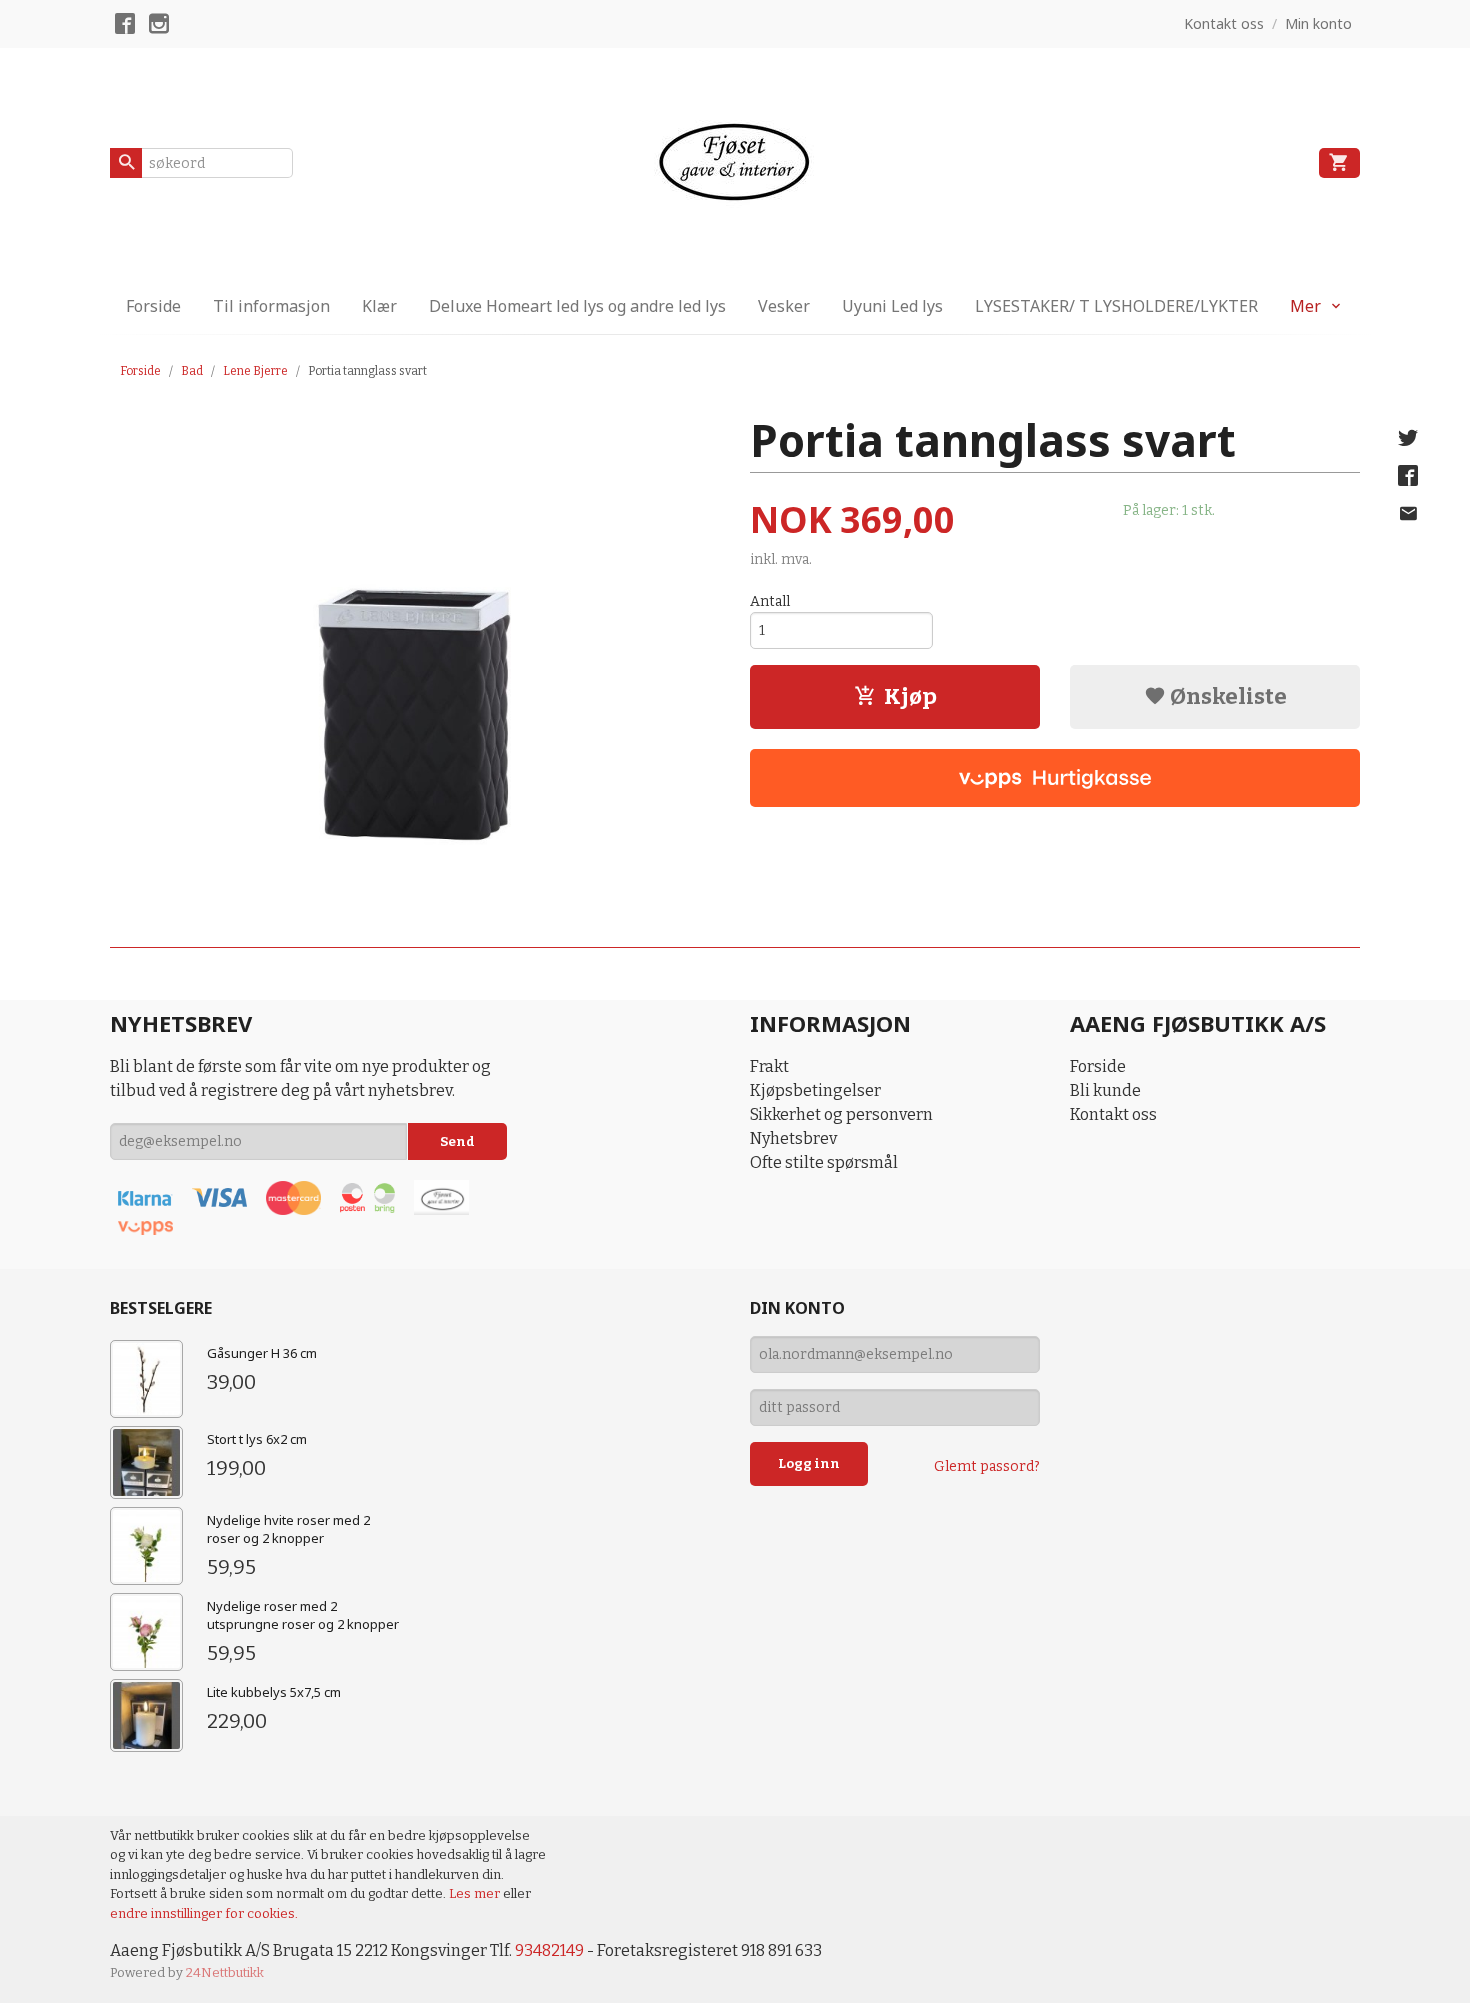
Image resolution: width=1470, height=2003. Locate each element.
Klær (379, 306)
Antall (770, 601)
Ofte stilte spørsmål (824, 1162)
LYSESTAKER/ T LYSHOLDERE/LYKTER (1116, 306)
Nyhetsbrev (793, 1138)
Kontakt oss (1113, 1114)
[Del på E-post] (1408, 514)
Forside (153, 306)
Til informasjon (271, 306)
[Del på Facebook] (1408, 476)
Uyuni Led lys (892, 306)
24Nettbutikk (225, 1972)
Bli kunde (1105, 1090)
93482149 (549, 1950)
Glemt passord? (987, 1466)
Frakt (769, 1066)
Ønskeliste (1226, 696)
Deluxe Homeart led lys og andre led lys (577, 306)
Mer (1305, 306)
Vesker (784, 306)
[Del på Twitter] (1408, 438)
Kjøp (910, 696)
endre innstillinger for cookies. (204, 1913)
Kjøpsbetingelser (815, 1090)
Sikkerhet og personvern (841, 1114)
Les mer (476, 1893)
